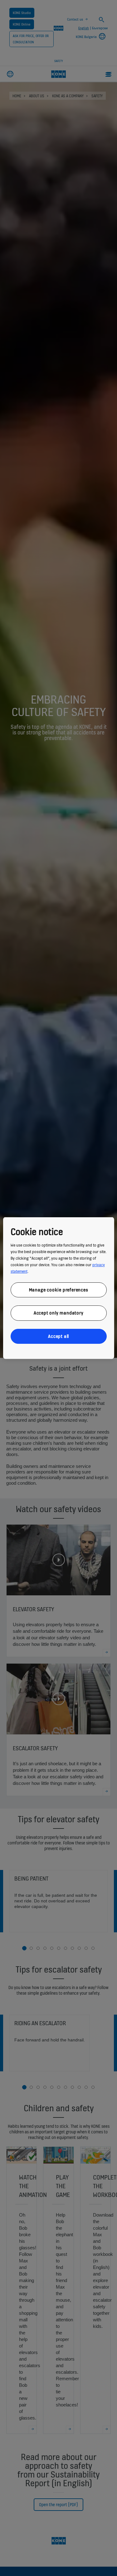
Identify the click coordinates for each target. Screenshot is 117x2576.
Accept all (58, 1336)
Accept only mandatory (59, 1313)
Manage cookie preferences (59, 1289)
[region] (58, 1288)
